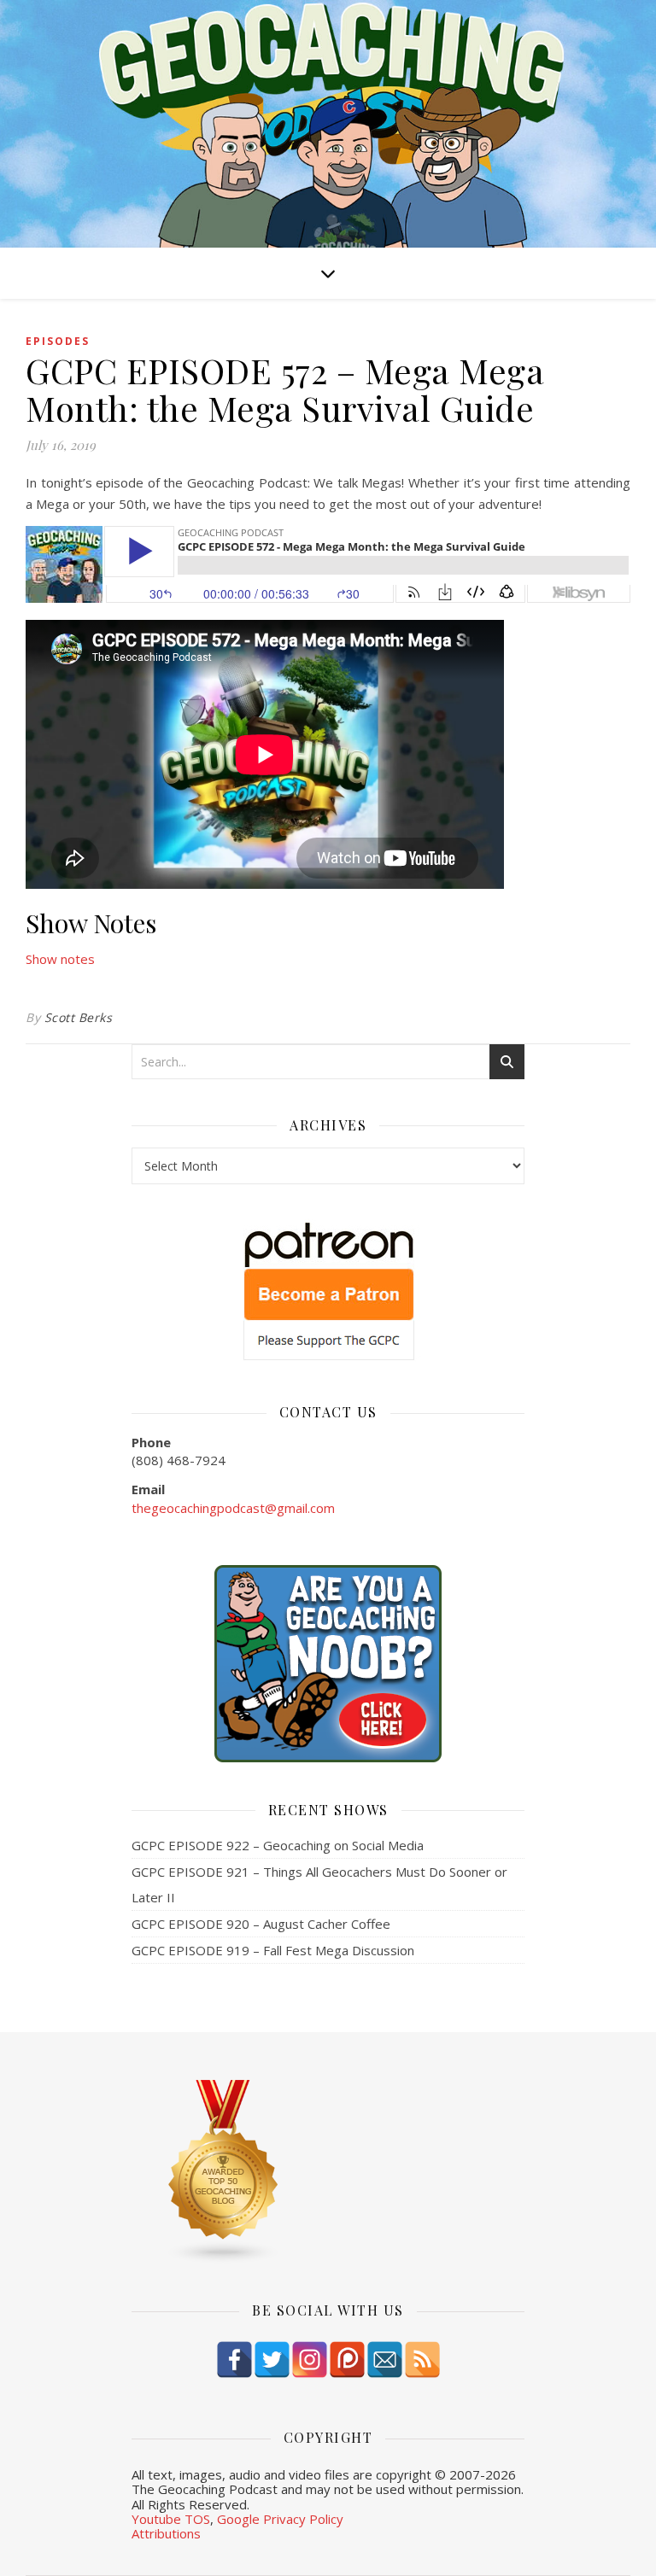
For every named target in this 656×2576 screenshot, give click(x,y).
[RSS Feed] (422, 2360)
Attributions (166, 2533)
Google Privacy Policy (280, 2519)
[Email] (385, 2360)
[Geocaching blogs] (328, 2172)
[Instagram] (310, 2360)
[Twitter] (272, 2360)
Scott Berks (79, 1017)
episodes (58, 341)
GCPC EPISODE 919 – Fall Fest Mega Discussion (273, 1950)
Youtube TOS (171, 2519)
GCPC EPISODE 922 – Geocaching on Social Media (278, 1845)
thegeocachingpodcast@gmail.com (233, 1508)
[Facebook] (234, 2360)
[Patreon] (347, 2360)
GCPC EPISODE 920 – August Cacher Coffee (261, 1924)
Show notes (60, 959)
